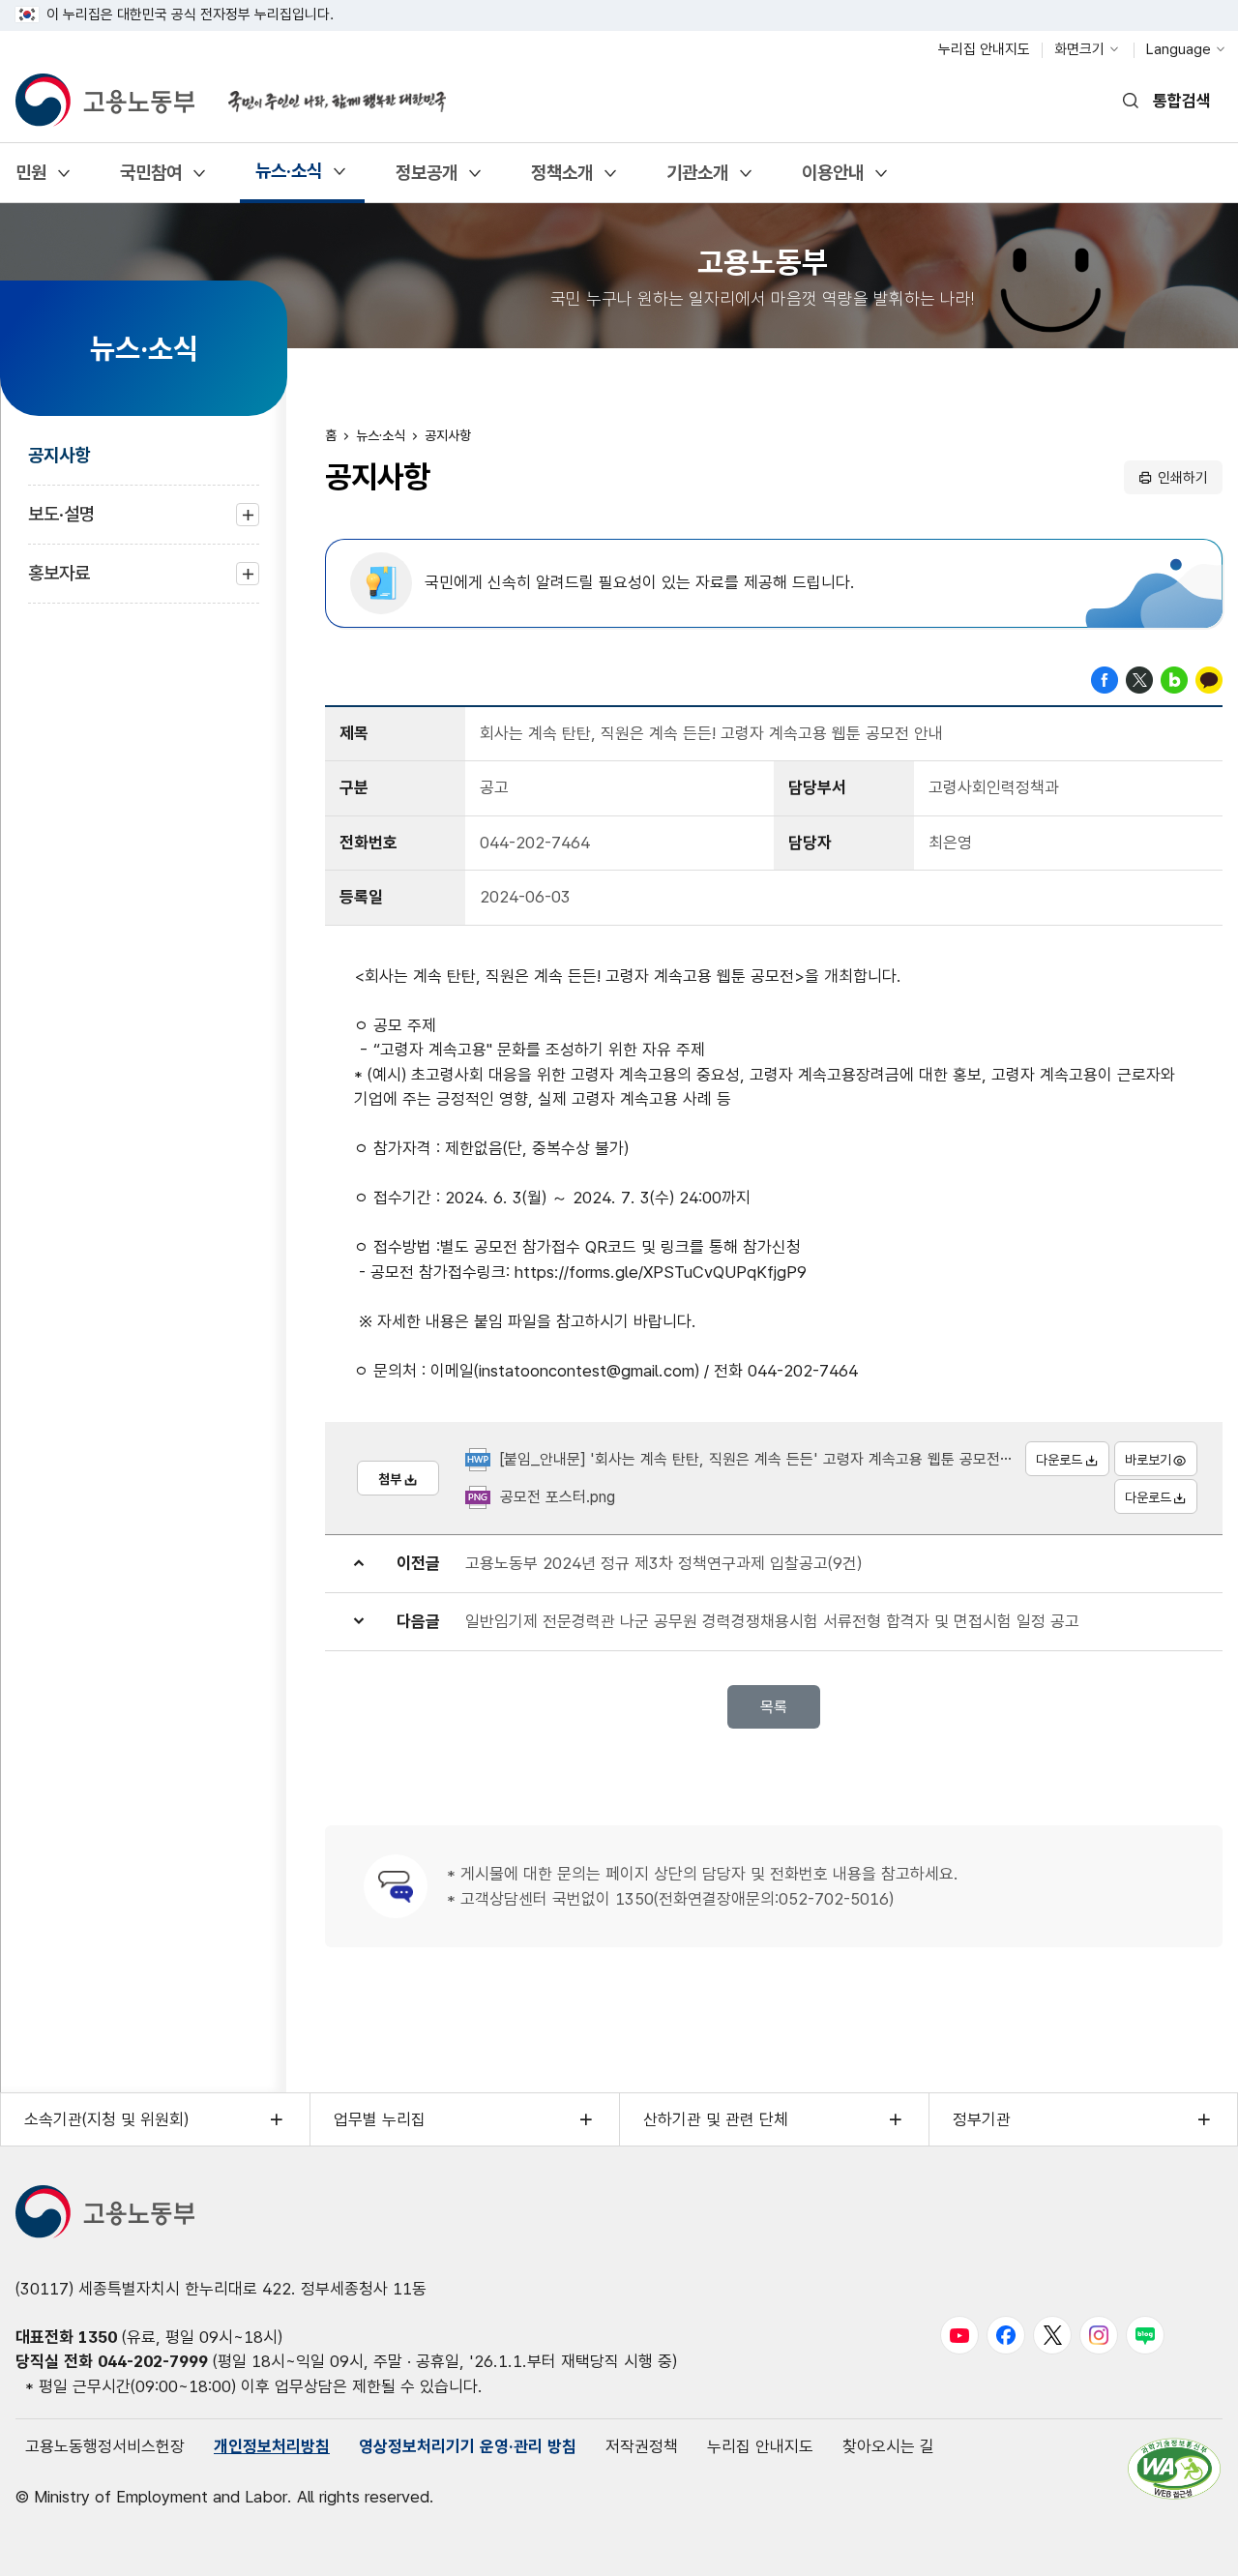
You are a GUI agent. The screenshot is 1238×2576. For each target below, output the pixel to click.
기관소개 (697, 179)
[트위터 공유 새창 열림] (1139, 678)
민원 (30, 179)
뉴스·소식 (288, 178)
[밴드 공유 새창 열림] (1174, 678)
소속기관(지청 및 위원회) (106, 2119)
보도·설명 (61, 524)
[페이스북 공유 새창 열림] (1105, 678)
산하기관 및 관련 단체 (716, 2119)
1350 (98, 2337)
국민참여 (150, 179)
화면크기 (1079, 49)
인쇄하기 (1183, 478)
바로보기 (1148, 1460)
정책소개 (561, 179)
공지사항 (59, 455)
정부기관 (982, 2119)
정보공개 (426, 179)
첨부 (390, 1479)
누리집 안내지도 (984, 49)
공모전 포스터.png (558, 1497)
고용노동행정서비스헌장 (105, 2446)
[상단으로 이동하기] (1185, 2542)
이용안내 (832, 179)
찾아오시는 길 (888, 2446)
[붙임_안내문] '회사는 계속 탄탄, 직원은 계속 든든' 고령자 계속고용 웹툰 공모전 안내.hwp (782, 1459)
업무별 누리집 (380, 2119)
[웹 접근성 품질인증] (1174, 2468)
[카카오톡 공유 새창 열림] (1209, 678)
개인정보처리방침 (272, 2446)
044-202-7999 (153, 2361)
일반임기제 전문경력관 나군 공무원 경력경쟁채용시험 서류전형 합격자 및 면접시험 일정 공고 (772, 1621)
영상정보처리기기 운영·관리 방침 (468, 2446)
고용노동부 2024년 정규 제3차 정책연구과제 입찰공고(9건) (663, 1563)
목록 (774, 1707)
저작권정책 (642, 2446)
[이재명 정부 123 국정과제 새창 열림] (325, 90)
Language (1179, 49)
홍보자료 (59, 583)
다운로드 (1059, 1460)
